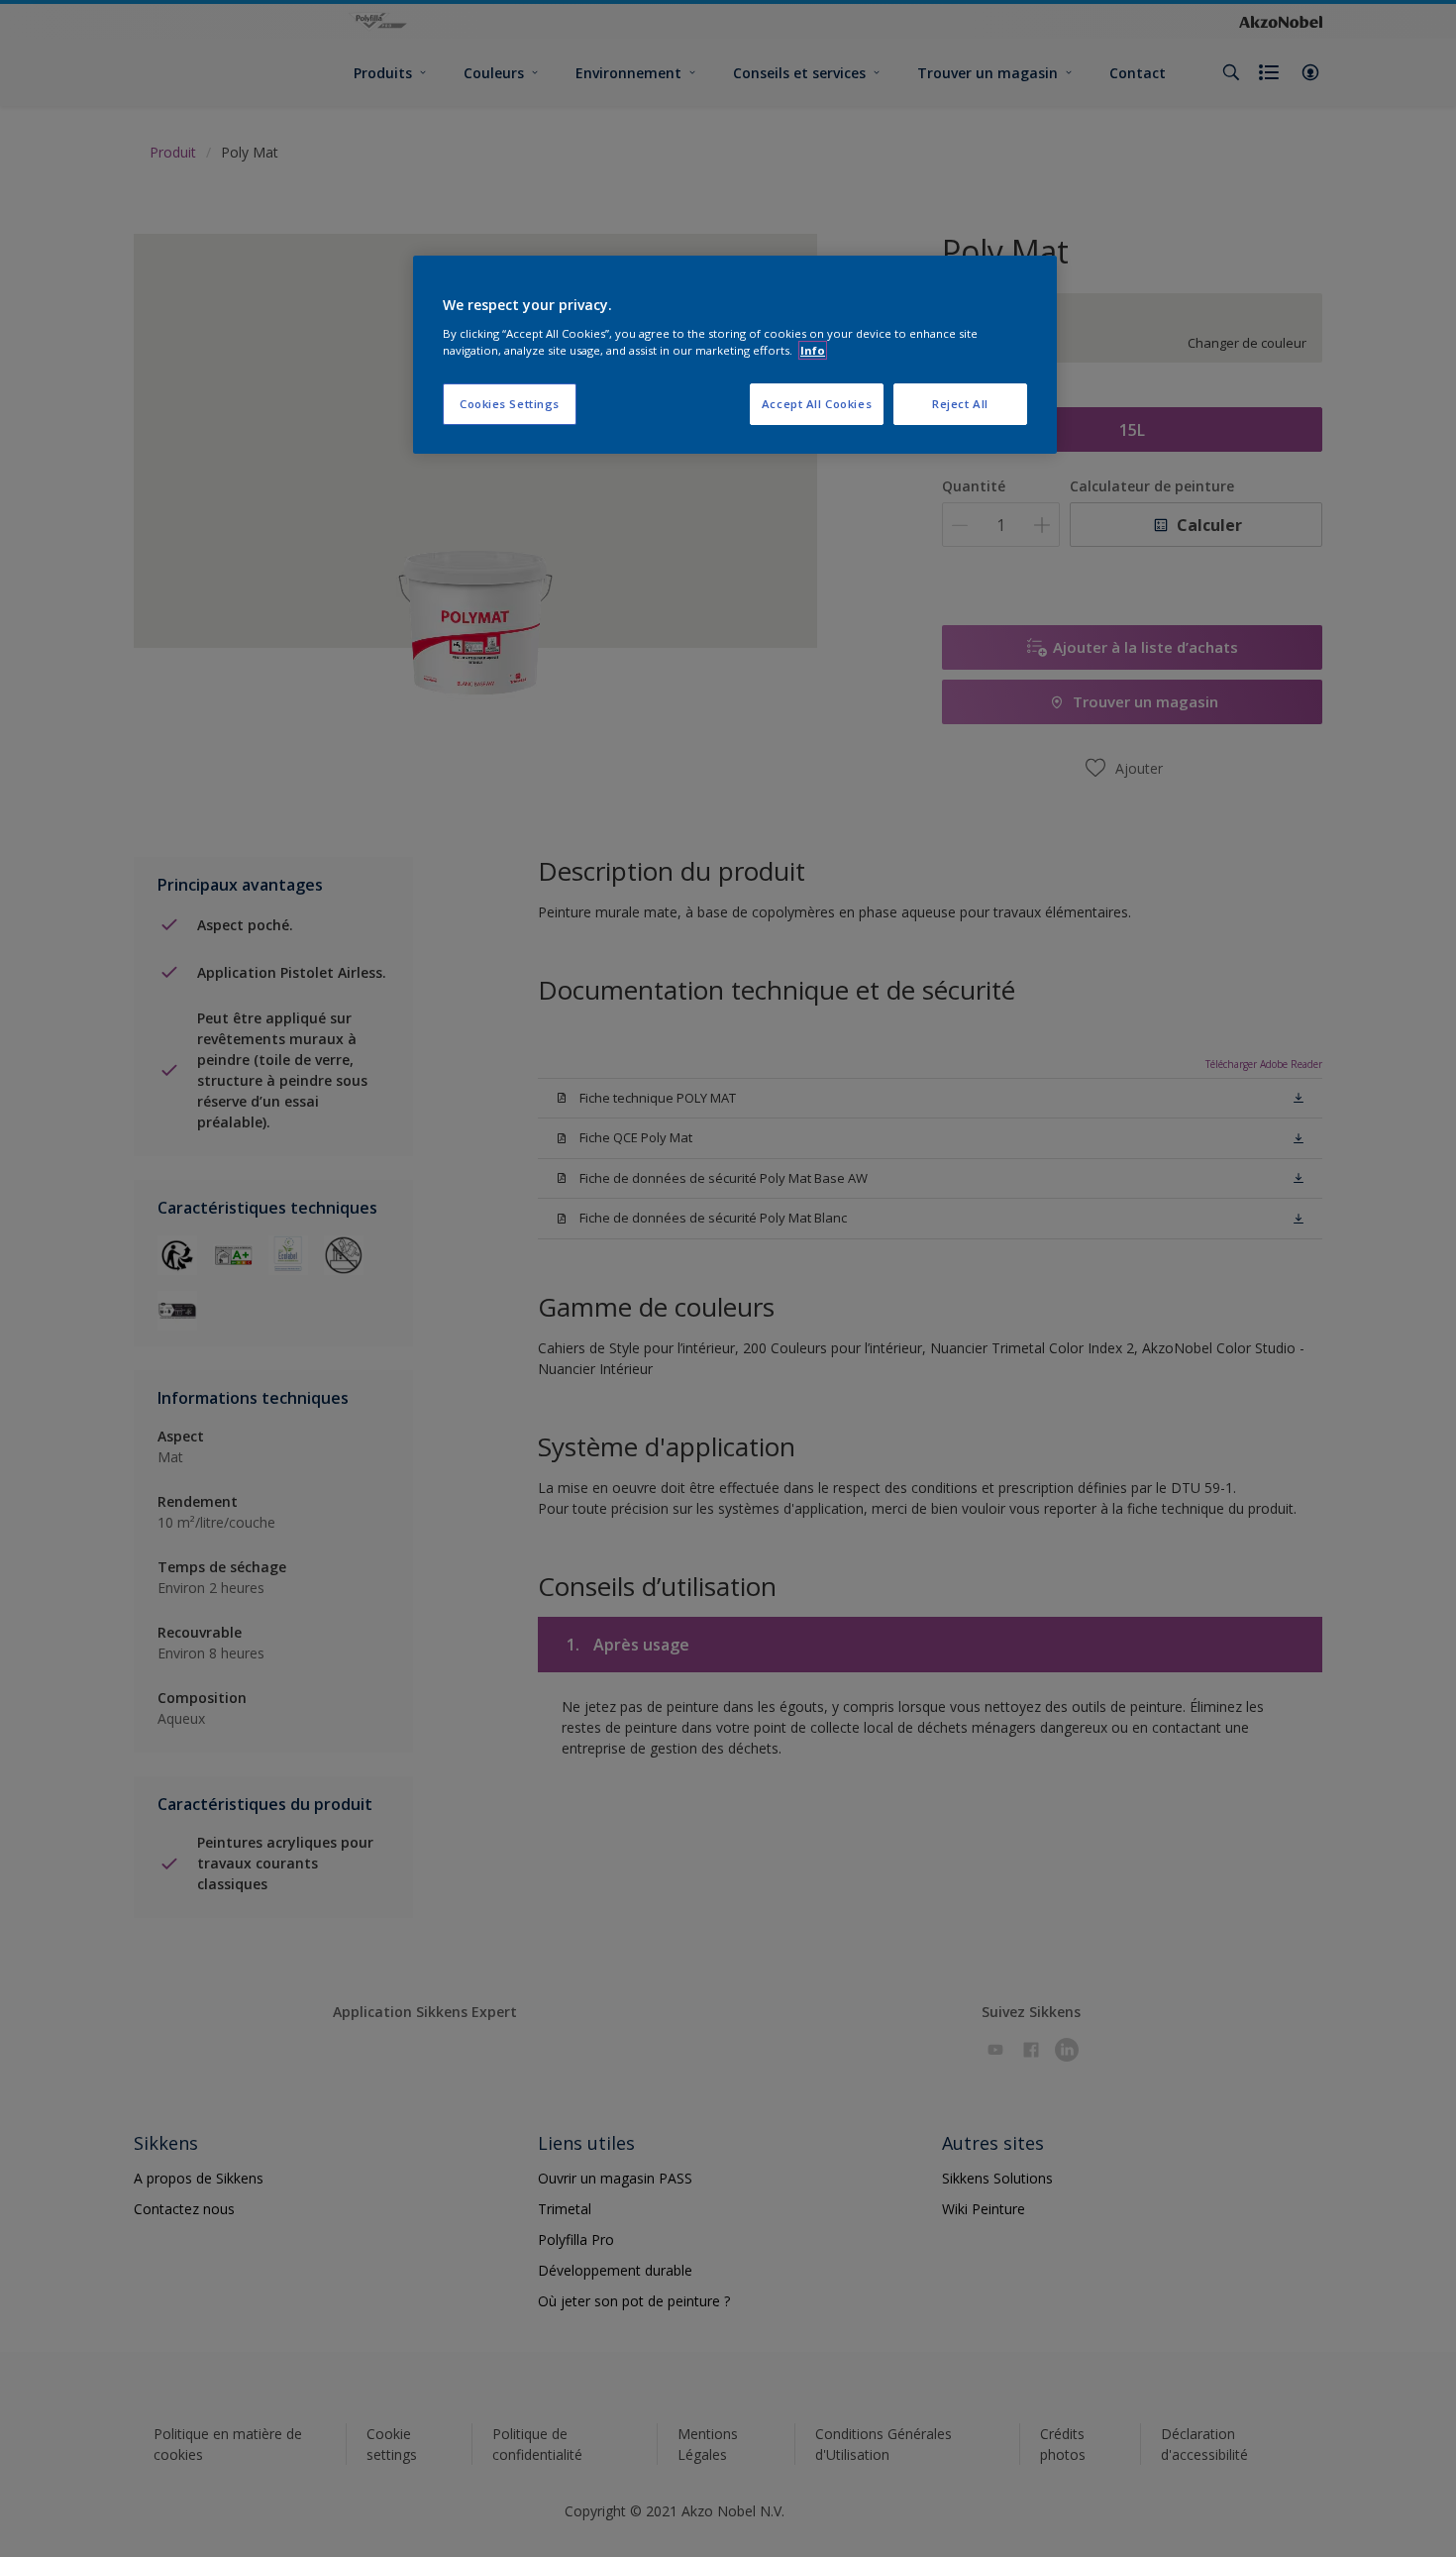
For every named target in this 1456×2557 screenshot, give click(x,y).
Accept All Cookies (817, 404)
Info (813, 350)
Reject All (960, 404)
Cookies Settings (510, 404)
